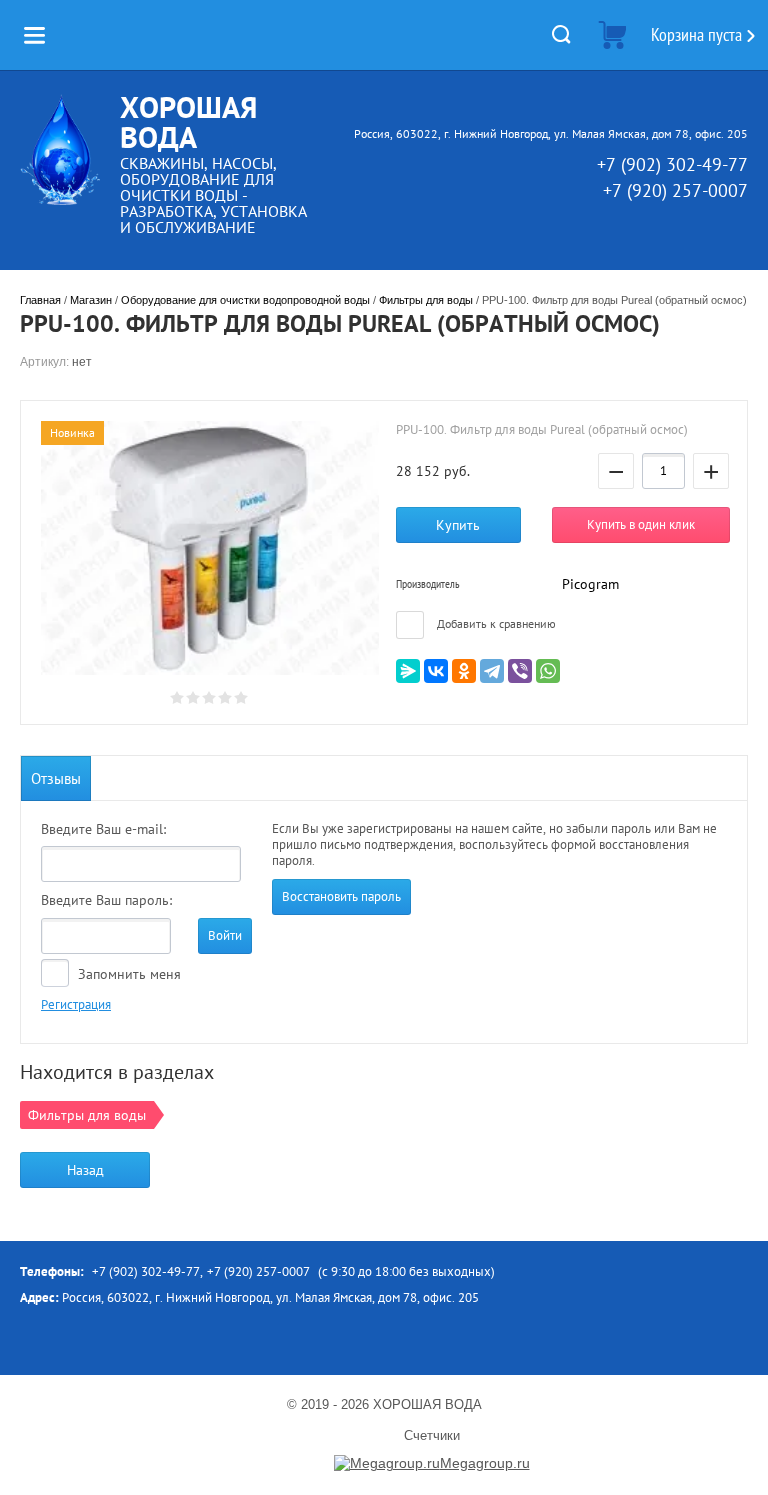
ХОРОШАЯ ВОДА (188, 121)
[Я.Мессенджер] (408, 671)
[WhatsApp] (548, 671)
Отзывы (56, 778)
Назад (85, 1170)
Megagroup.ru (485, 1463)
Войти (225, 935)
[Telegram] (492, 671)
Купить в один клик (641, 524)
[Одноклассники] (464, 671)
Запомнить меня (127, 974)
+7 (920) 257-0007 (675, 190)
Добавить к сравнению (495, 623)
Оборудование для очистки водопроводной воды (245, 300)
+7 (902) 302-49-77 (672, 164)
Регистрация (76, 1004)
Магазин (91, 300)
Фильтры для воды (426, 300)
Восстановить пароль (341, 896)
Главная (40, 300)
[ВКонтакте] (436, 671)
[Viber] (520, 671)
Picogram (590, 584)
